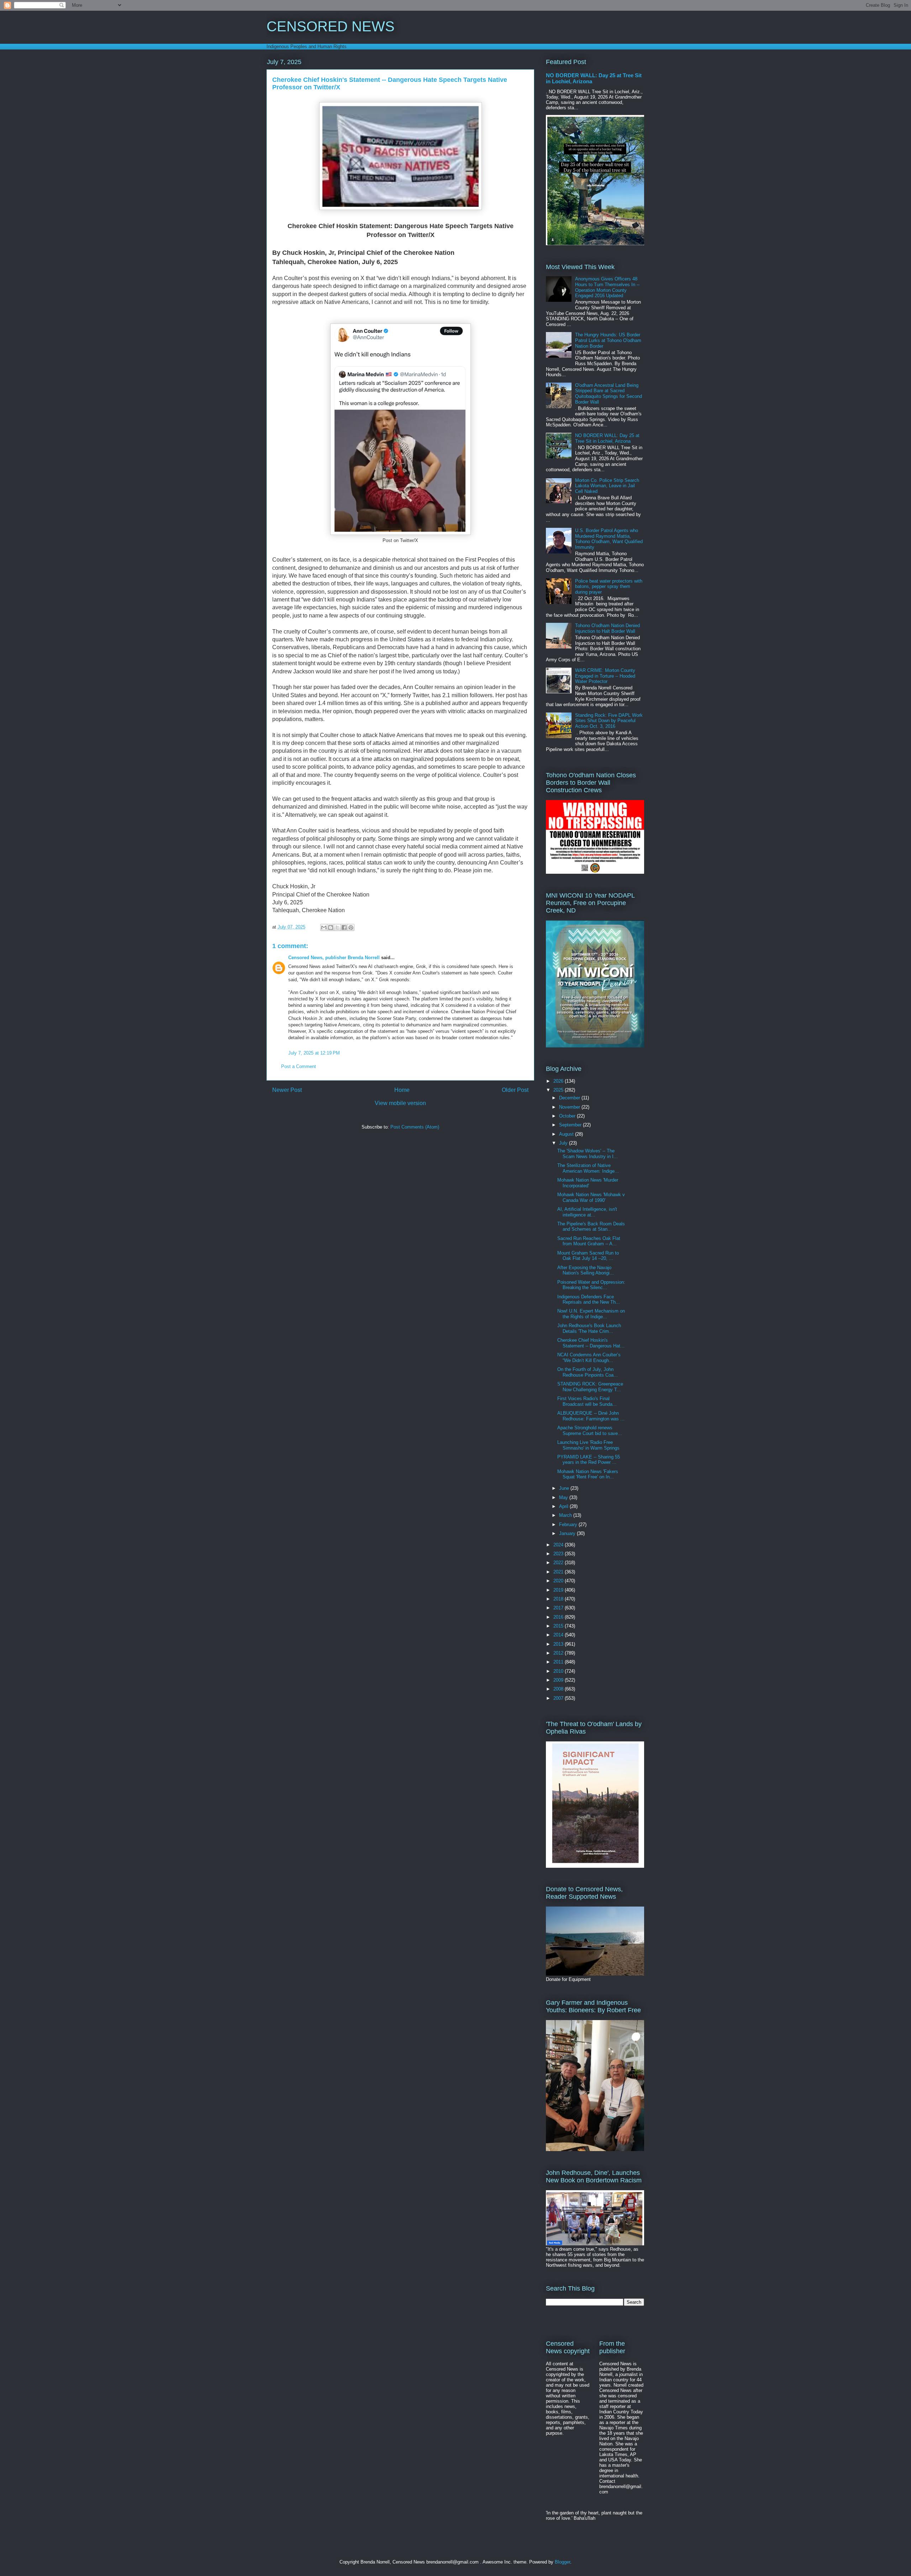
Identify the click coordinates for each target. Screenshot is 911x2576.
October (568, 1116)
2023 (559, 1554)
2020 (559, 1581)
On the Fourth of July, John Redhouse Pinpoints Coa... (588, 1372)
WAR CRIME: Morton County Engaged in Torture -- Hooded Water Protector (605, 676)
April (564, 1506)
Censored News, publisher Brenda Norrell (334, 958)
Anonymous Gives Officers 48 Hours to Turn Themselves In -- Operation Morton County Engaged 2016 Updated (607, 287)
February (569, 1524)
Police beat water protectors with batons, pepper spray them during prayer (609, 587)
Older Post (515, 1090)
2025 (559, 1090)
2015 (559, 1626)
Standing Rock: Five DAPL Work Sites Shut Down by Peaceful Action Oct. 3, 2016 (609, 721)
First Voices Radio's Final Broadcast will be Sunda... (587, 1401)
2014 (559, 1635)
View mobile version (400, 1103)
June (565, 1488)
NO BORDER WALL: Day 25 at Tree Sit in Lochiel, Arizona (607, 438)
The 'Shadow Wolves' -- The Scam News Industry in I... (588, 1154)
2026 (559, 1081)
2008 (559, 1689)
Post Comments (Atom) (415, 1127)
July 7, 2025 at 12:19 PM (314, 1053)
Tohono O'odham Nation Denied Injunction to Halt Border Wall (607, 628)
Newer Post (287, 1090)
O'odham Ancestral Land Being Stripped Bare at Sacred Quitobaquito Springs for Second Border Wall (609, 394)
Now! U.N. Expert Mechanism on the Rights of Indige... (591, 1314)
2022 (559, 1563)
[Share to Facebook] (344, 927)
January (568, 1533)
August (567, 1134)
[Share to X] (337, 927)
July (564, 1143)
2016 (559, 1617)
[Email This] (324, 927)
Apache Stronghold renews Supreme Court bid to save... (590, 1431)
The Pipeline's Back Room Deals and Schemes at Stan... (591, 1227)
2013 (559, 1644)
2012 (559, 1653)
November (570, 1107)
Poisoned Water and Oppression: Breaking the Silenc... (591, 1285)
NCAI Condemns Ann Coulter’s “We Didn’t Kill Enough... (589, 1358)
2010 (559, 1671)
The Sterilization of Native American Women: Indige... (588, 1168)
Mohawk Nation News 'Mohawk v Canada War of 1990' (591, 1197)
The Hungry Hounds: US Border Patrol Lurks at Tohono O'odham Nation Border (608, 340)
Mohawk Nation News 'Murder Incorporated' (588, 1183)
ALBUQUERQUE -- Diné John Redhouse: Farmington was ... (591, 1416)
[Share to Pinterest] (351, 927)
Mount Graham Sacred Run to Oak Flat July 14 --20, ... (588, 1256)
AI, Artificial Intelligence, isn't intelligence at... (587, 1212)
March (566, 1515)
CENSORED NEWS (331, 26)
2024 (559, 1545)
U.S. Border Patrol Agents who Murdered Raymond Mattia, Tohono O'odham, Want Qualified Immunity (609, 539)
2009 (559, 1680)
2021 (559, 1572)
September (571, 1125)
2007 (559, 1698)
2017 (559, 1608)
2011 (559, 1662)
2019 (559, 1590)
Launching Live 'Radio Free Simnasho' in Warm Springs (588, 1445)
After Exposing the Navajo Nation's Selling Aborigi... (586, 1270)
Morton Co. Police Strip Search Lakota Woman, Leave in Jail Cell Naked (607, 486)
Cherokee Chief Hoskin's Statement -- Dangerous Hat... (591, 1343)
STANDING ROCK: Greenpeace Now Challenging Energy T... (590, 1387)
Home (402, 1090)
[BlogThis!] (331, 927)
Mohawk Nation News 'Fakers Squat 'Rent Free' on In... (588, 1474)
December (570, 1098)
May (564, 1497)
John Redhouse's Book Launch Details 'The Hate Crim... (589, 1328)
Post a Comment (299, 1066)
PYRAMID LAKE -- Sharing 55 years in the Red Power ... (589, 1460)
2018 (559, 1599)
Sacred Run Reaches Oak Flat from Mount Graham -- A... (589, 1241)
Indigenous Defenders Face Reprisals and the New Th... (589, 1300)
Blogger (562, 2562)
